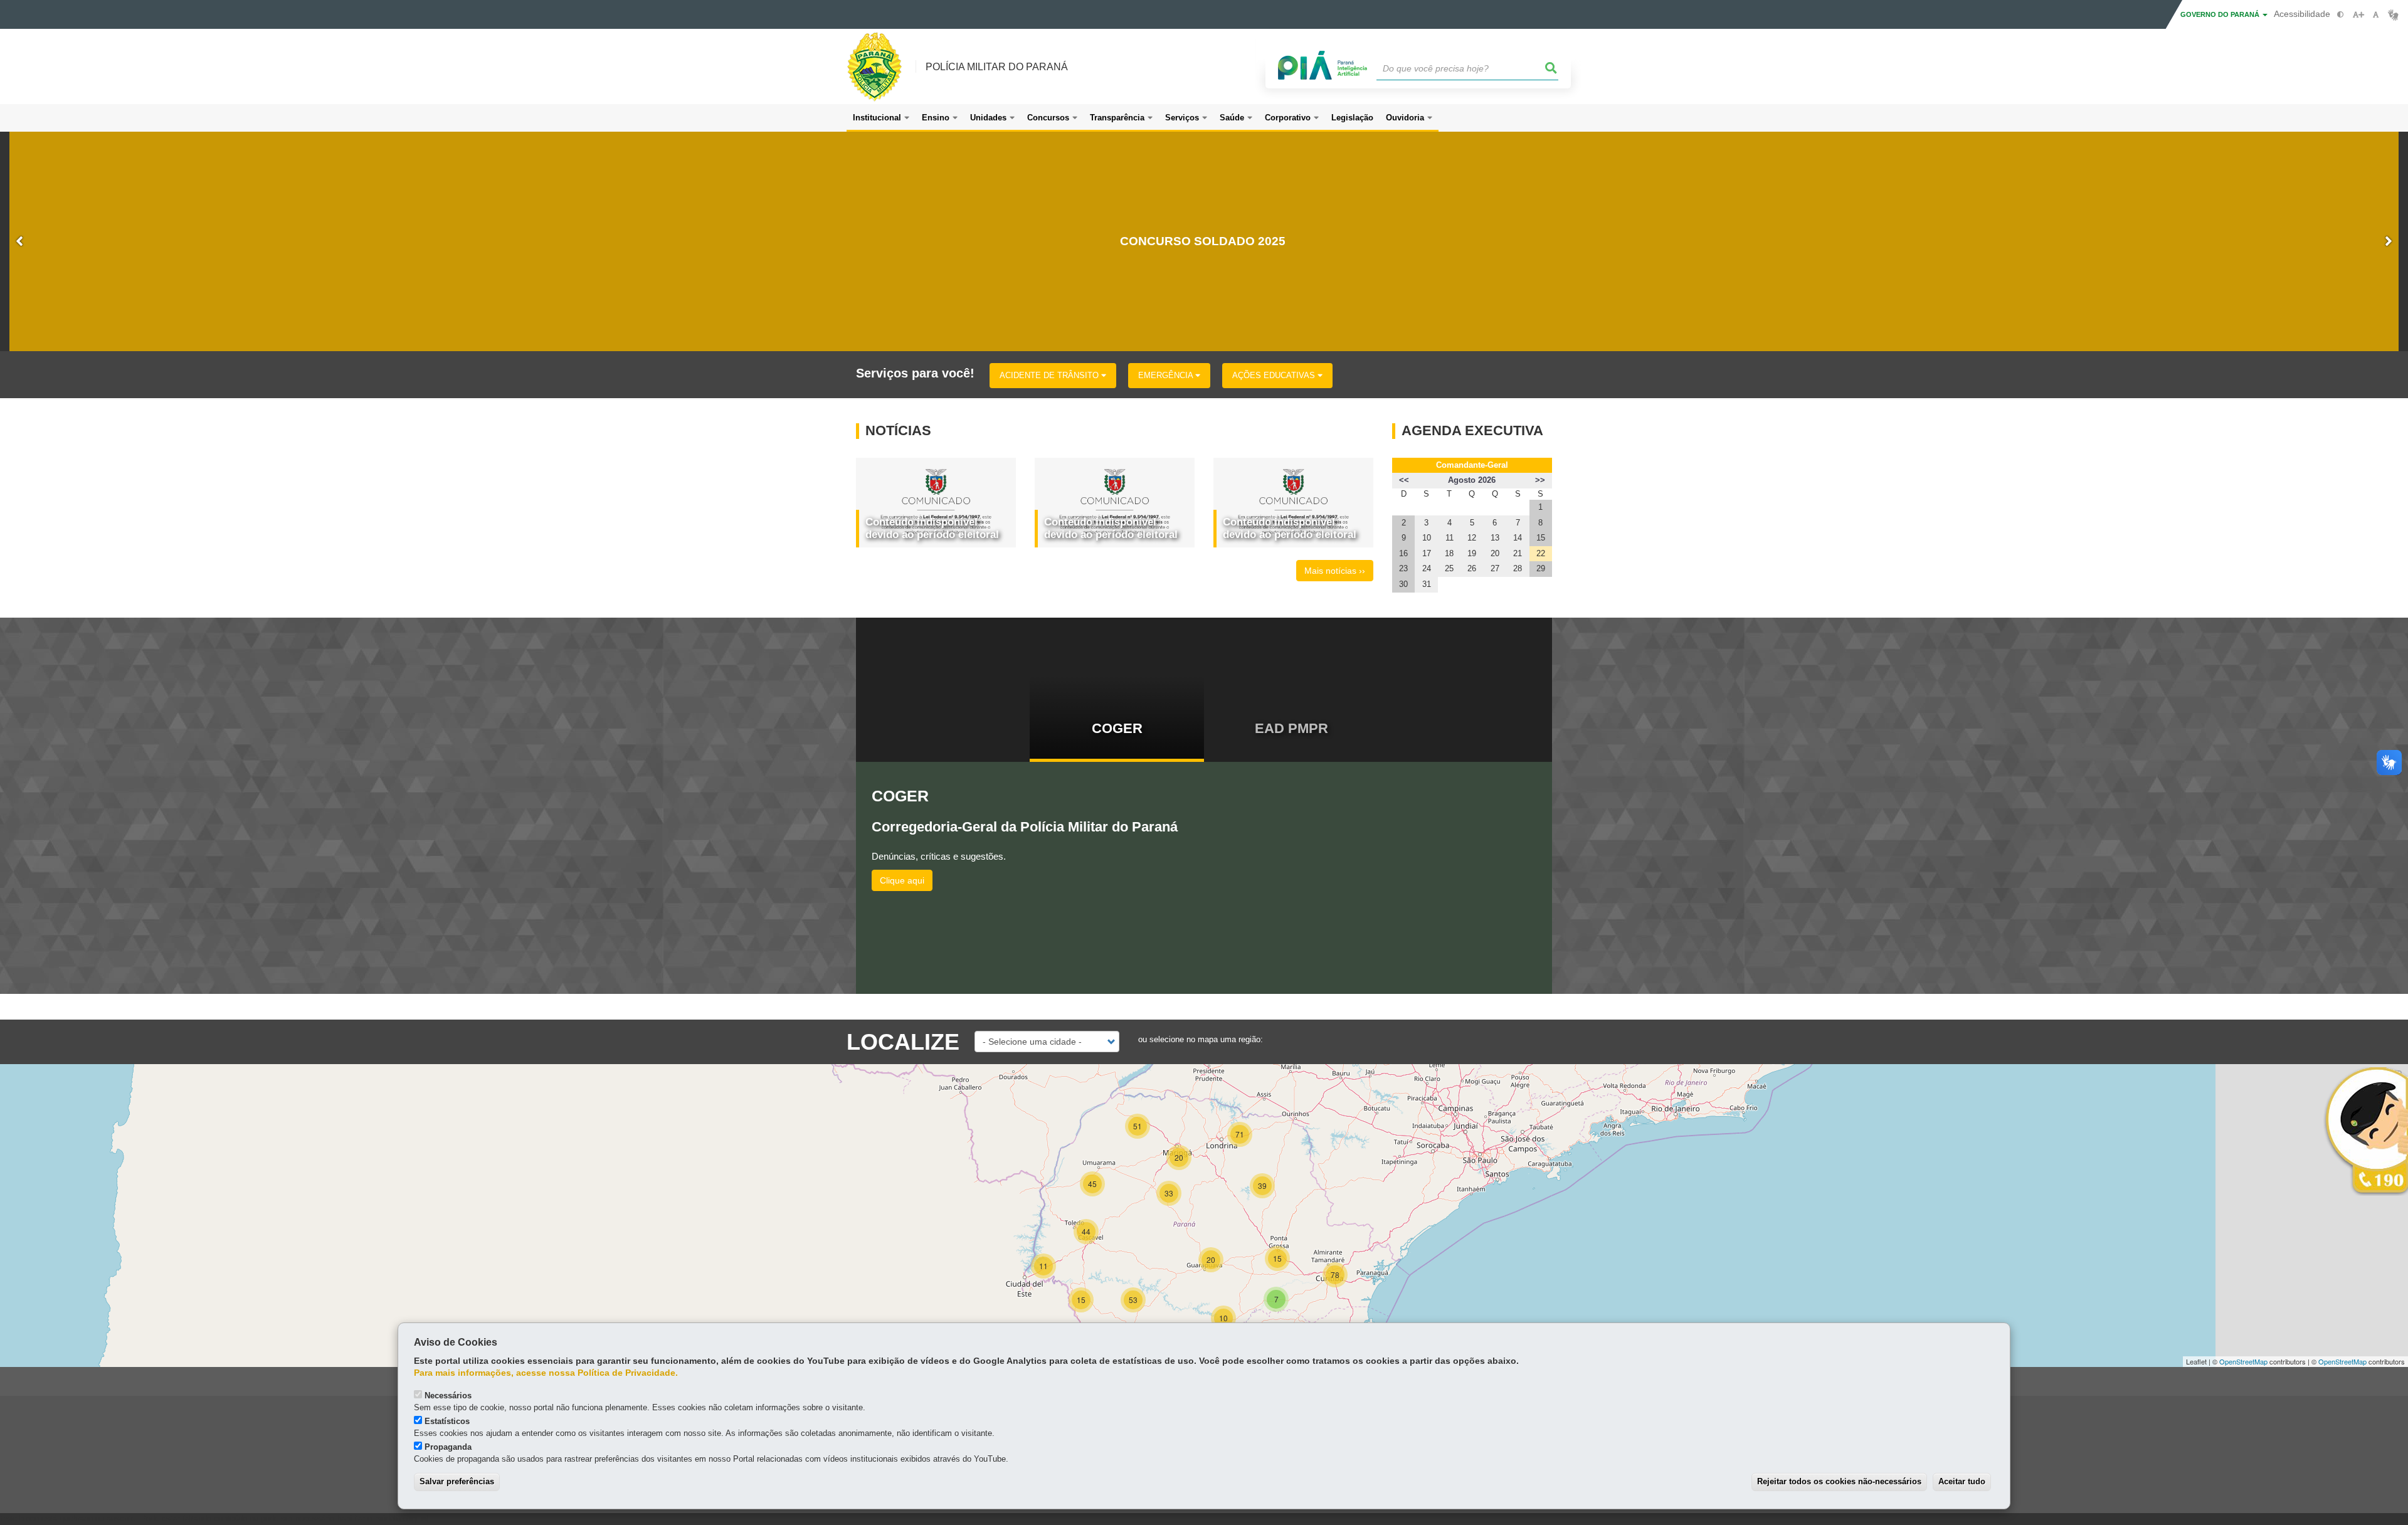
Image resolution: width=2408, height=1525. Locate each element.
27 (1495, 568)
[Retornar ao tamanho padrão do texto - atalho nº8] (2376, 15)
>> (1540, 480)
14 (1518, 538)
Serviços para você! (915, 373)
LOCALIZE (903, 1042)
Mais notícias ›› (1335, 571)
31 (1427, 584)
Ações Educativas (1275, 375)
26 (1472, 568)
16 (1403, 553)
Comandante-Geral (1472, 465)
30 (1403, 584)
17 (1427, 553)
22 (1541, 553)
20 (1495, 553)
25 (1449, 568)
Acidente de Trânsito (1050, 375)
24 (1427, 568)
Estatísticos (447, 1421)
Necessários (448, 1396)
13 (1495, 538)
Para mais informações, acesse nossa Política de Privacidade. (546, 1373)
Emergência (1167, 375)
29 (1541, 568)
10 (1427, 538)
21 (1518, 553)
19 (1472, 553)
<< (1404, 480)
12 (1472, 538)
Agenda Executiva (1472, 431)
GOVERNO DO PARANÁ (2221, 14)
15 (1541, 538)
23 (1403, 568)
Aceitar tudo (1962, 1481)
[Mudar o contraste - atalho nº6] (2341, 15)
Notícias (898, 431)
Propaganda (448, 1447)
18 (1449, 553)
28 (1518, 568)
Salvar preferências (457, 1481)
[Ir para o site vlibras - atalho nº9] (2393, 15)
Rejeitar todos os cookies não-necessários (1839, 1481)
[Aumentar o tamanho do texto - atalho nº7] (2358, 15)
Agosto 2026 (1472, 480)
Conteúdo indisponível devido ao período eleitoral (932, 528)
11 (1450, 538)
